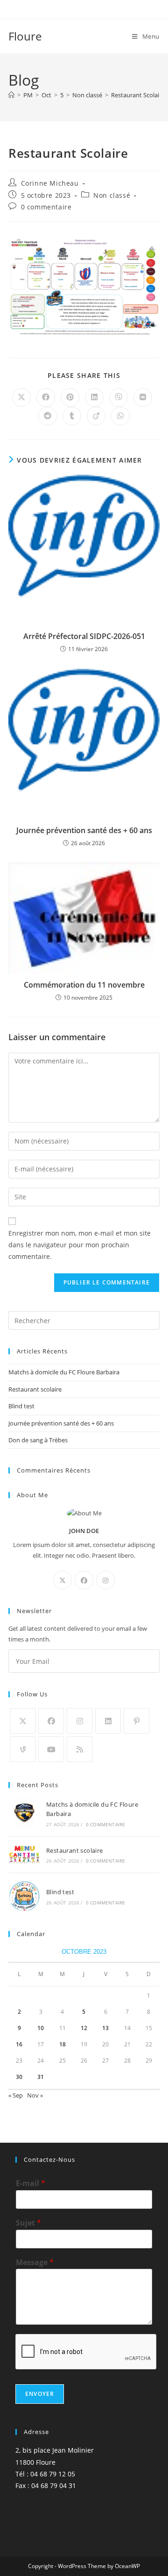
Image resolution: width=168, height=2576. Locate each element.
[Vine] (23, 1749)
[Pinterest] (136, 1721)
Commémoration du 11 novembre (84, 985)
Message (35, 2263)
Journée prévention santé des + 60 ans (84, 830)
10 (41, 2028)
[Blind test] (24, 1896)
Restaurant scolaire (35, 1389)
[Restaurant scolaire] (24, 1855)
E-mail (31, 2183)
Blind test (21, 1406)
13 (105, 2028)
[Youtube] (51, 1749)
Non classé (112, 195)
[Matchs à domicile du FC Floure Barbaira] (24, 1813)
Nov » (35, 2095)
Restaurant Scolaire (138, 95)
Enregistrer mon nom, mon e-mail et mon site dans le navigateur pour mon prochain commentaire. (80, 1245)
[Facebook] (84, 1580)
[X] (63, 1580)
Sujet (28, 2223)
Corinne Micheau (50, 183)
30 (19, 2077)
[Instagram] (105, 1580)
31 (41, 2077)
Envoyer (40, 2394)
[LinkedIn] (108, 1721)
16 (19, 2044)
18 (63, 2044)
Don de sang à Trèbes (38, 1440)
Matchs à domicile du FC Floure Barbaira (64, 1372)
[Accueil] (11, 95)
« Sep (16, 2095)
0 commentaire (46, 207)
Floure (25, 36)
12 (84, 2028)
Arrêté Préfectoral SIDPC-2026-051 (84, 636)
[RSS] (80, 1749)
